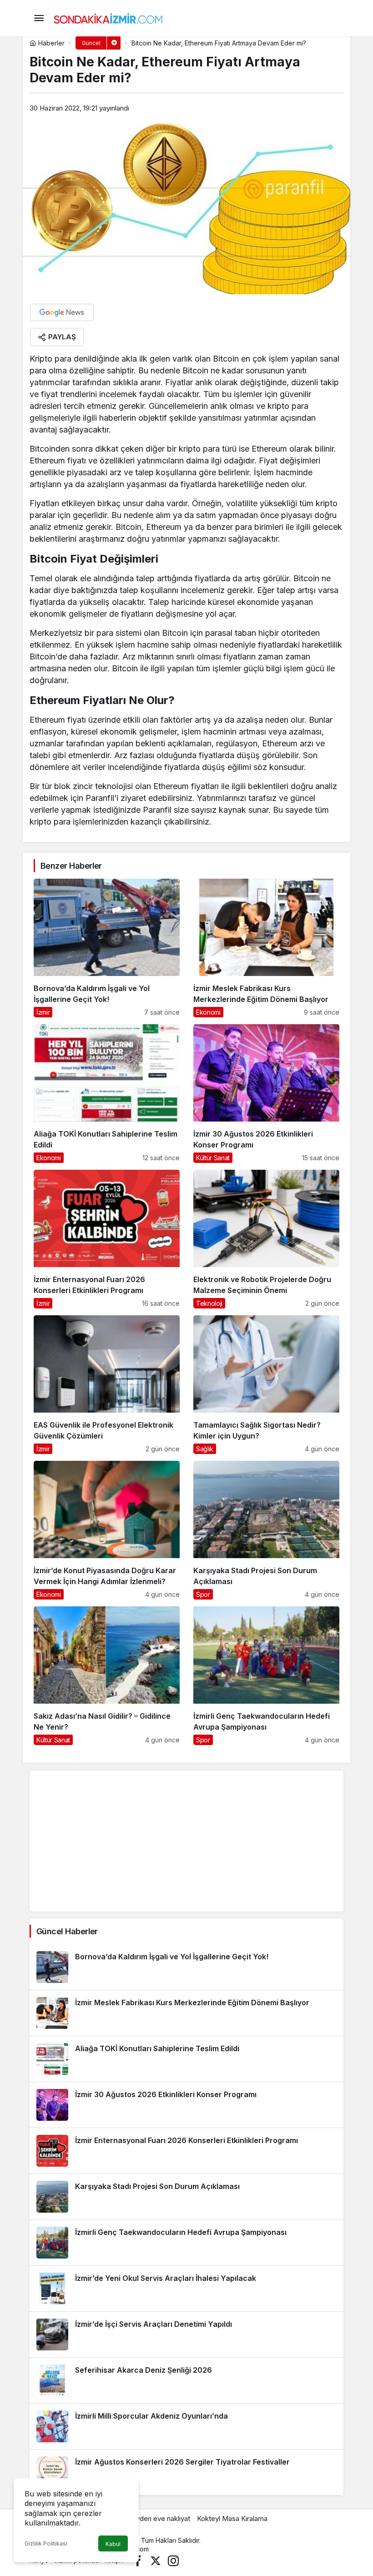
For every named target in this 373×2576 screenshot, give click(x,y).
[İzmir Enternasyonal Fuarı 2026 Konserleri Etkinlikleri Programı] (107, 1239)
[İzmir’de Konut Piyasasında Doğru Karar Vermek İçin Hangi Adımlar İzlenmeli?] (107, 1530)
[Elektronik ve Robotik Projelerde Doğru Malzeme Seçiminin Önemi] (266, 1239)
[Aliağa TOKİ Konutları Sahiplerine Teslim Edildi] (107, 1094)
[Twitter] (156, 2560)
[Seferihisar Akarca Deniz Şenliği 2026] (186, 2380)
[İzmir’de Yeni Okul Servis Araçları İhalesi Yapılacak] (186, 2289)
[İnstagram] (173, 2560)
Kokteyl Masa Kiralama (232, 2518)
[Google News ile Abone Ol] (62, 312)
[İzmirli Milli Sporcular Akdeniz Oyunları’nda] (186, 2426)
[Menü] (39, 18)
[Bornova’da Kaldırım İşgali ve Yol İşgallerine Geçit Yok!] (107, 948)
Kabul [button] (113, 2544)
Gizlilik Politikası (46, 2543)
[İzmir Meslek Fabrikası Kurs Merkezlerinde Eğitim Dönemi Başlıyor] (266, 948)
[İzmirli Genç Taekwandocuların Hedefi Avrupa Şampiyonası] (266, 1676)
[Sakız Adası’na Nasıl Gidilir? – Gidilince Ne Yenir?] (107, 1676)
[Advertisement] (186, 1841)
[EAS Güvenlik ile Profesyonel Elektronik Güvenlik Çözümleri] (107, 1385)
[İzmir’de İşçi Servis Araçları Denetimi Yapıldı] (186, 2334)
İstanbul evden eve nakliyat (148, 2518)
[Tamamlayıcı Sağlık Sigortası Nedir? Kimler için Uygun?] (266, 1385)
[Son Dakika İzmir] (108, 17)
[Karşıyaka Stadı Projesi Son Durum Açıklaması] (266, 1530)
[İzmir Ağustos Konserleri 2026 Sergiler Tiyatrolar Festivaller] (186, 2472)
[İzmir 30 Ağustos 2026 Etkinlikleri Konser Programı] (266, 1094)
